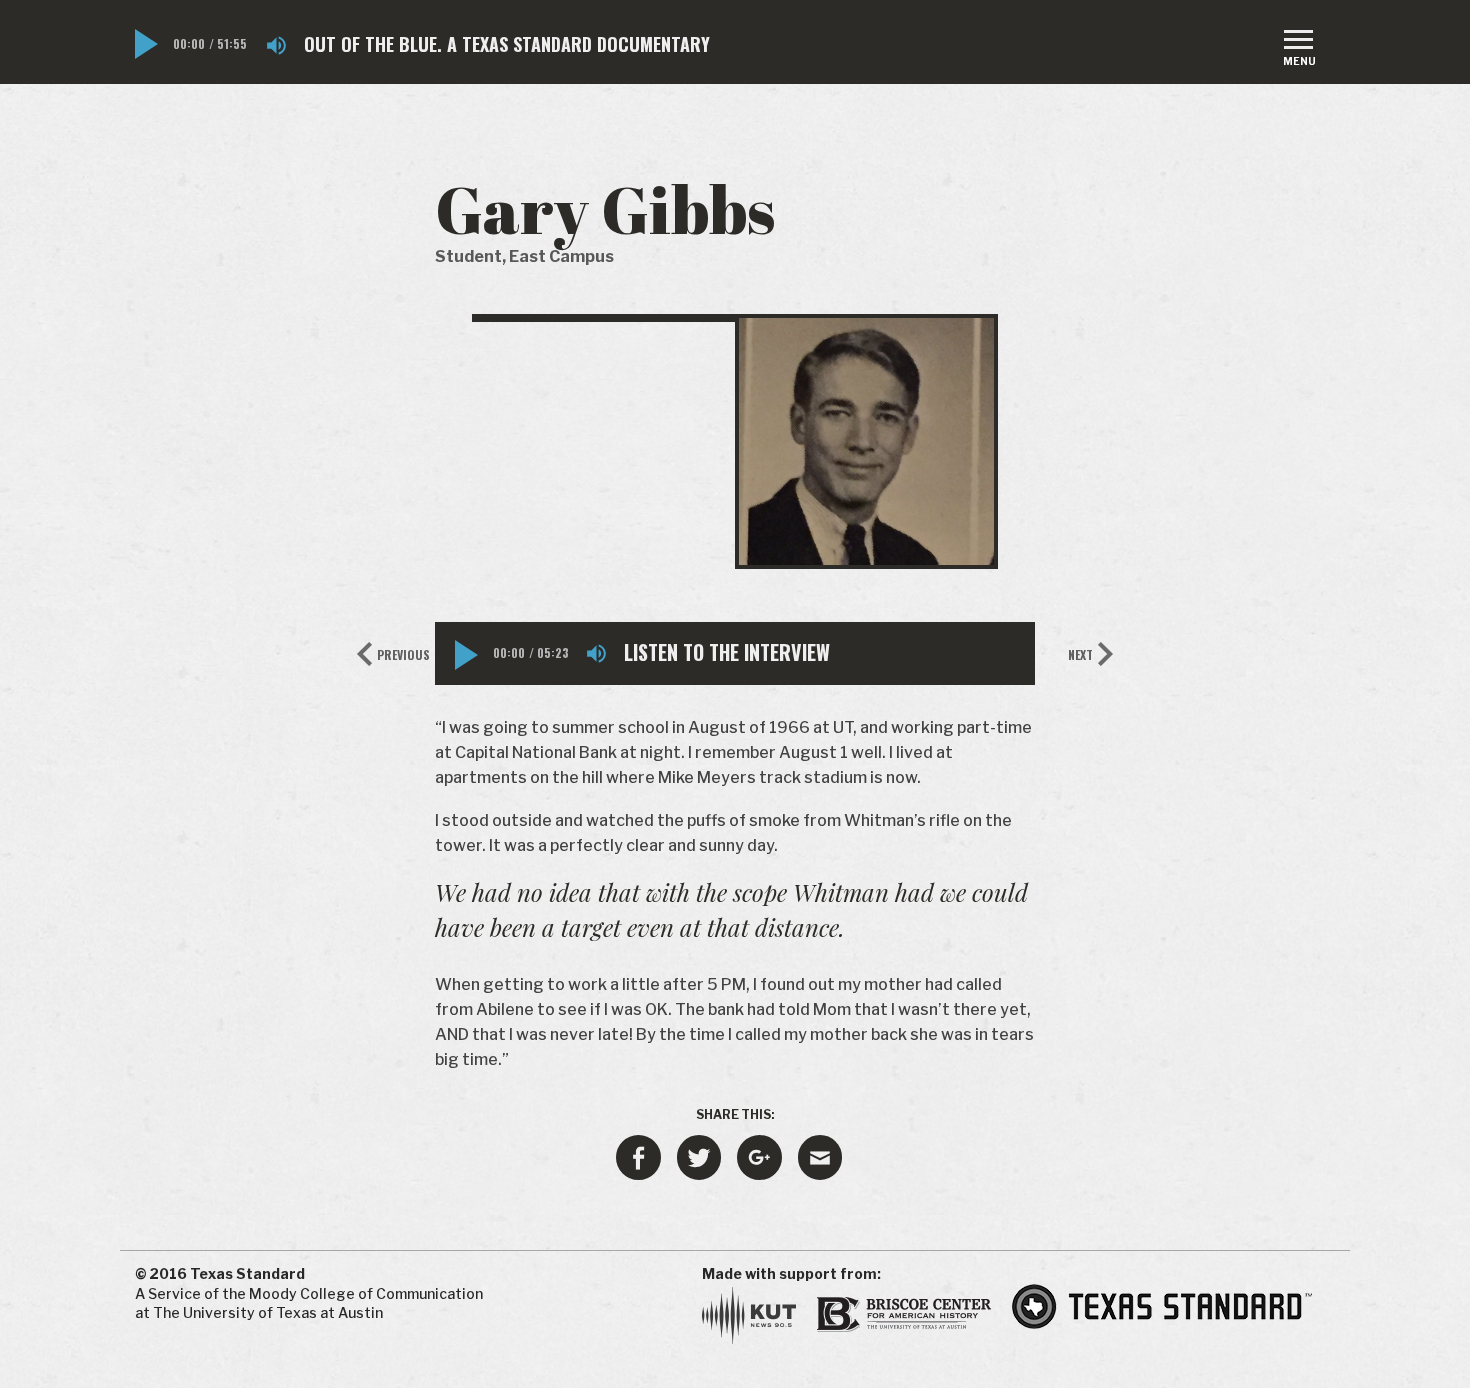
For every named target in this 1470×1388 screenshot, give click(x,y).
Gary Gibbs (605, 209)
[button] (146, 44)
